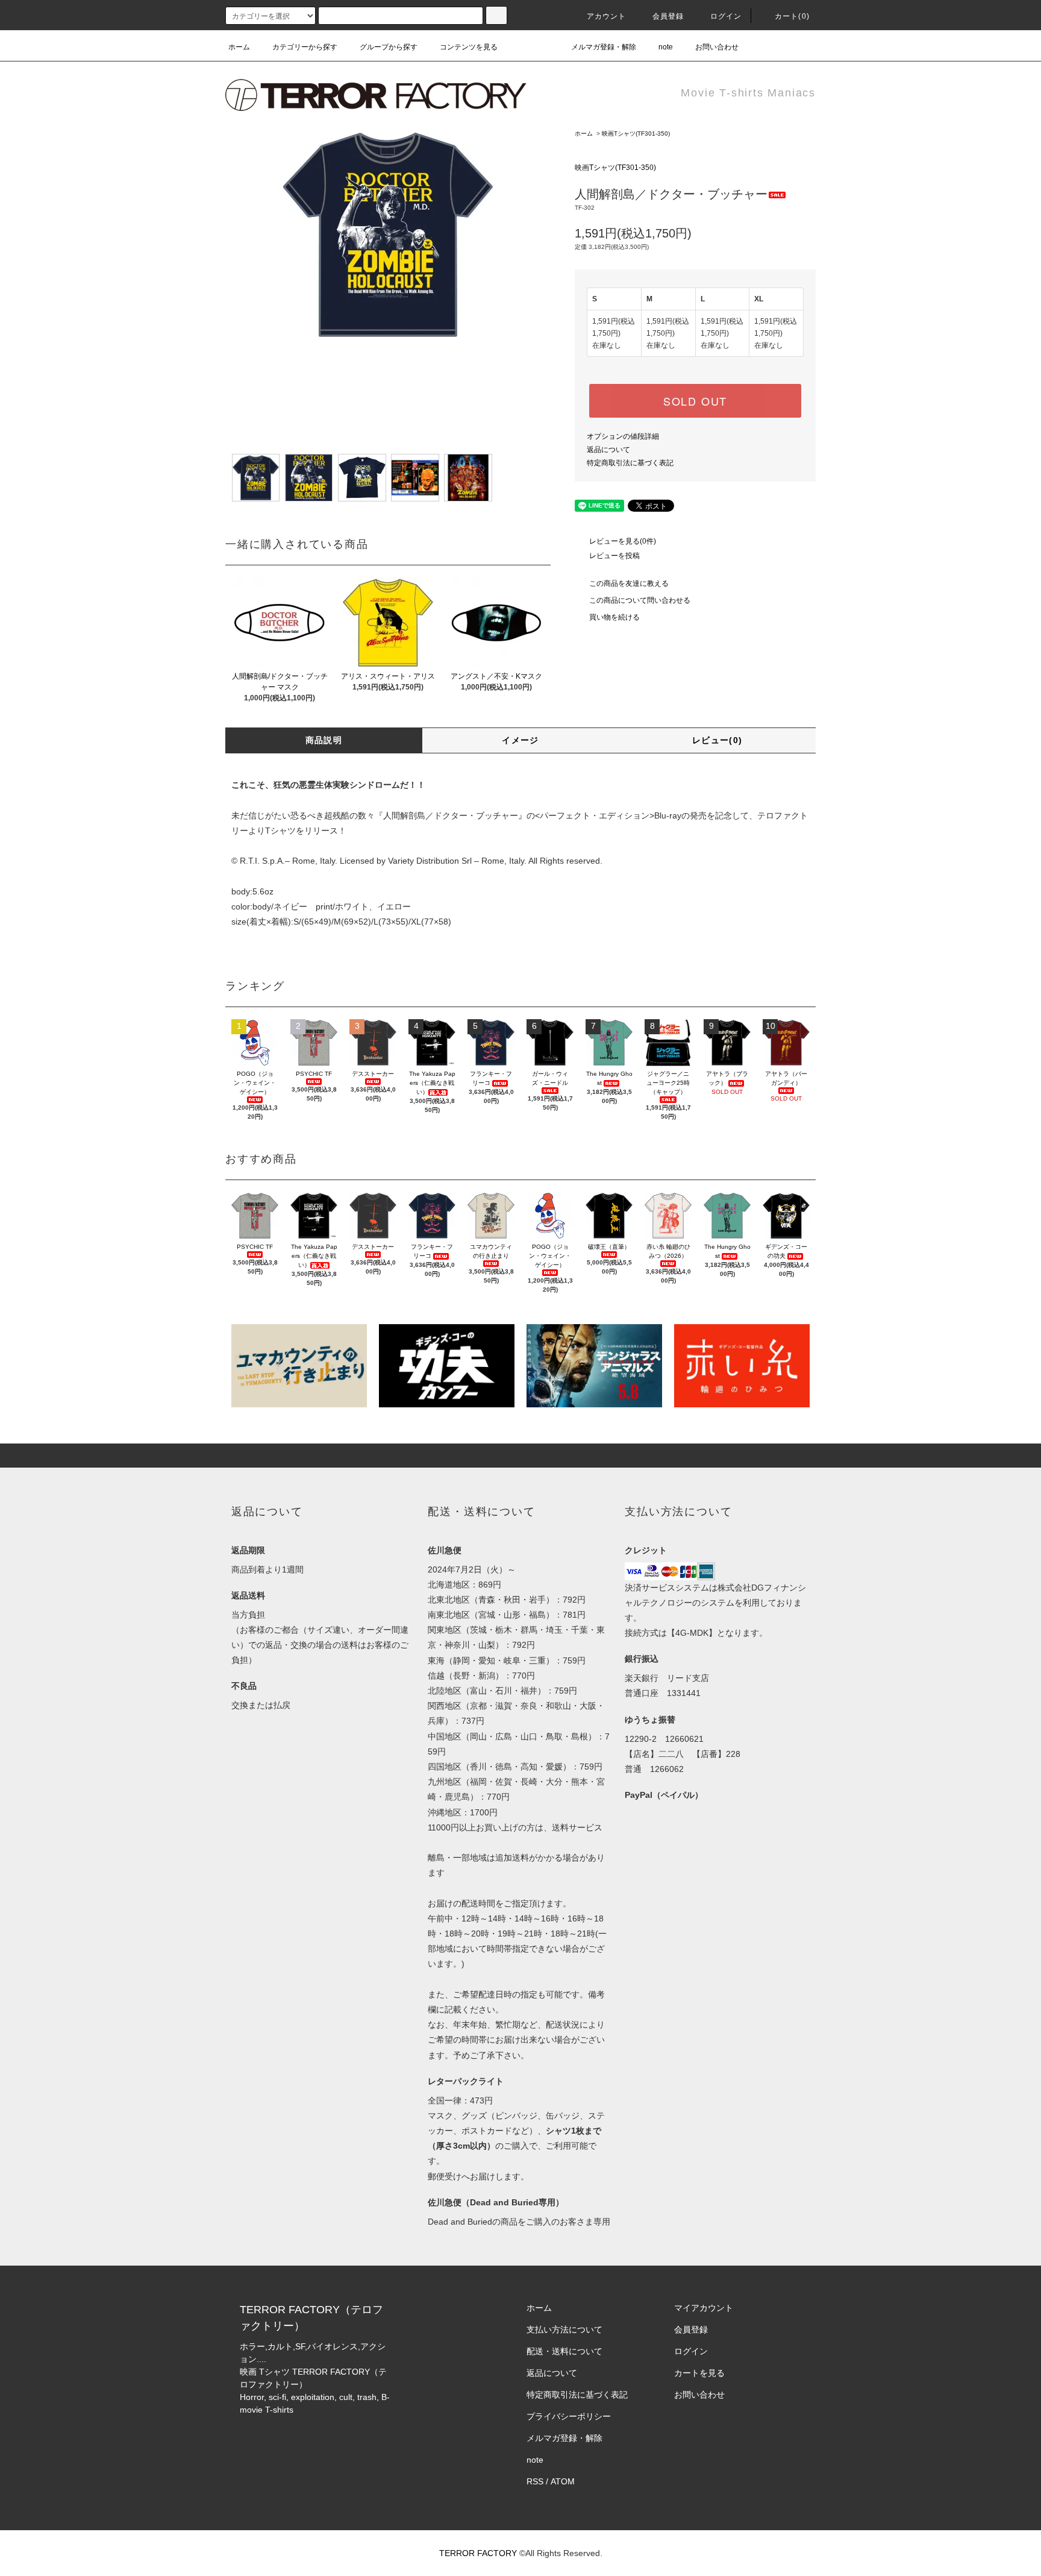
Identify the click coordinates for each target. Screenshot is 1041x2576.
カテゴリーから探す (305, 47)
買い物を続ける (614, 617)
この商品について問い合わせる (640, 600)
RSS (535, 2481)
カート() (792, 16)
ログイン (726, 16)
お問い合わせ (717, 47)
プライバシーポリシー (569, 2416)
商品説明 (324, 740)
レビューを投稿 (614, 556)
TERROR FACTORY (478, 2553)
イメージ (520, 740)
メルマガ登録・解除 (604, 47)
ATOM (563, 2481)
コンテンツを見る (469, 47)
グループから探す (389, 47)
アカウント (607, 16)
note (666, 47)
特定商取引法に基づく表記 (630, 463)
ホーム (239, 47)
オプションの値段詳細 (623, 436)
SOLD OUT (695, 401)
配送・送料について (564, 2351)
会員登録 (668, 16)
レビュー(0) (717, 740)
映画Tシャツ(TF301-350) (636, 134)
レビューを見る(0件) (623, 541)
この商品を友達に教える (629, 583)
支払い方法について (564, 2329)
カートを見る (699, 2373)
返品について (608, 450)
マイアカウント (704, 2308)
